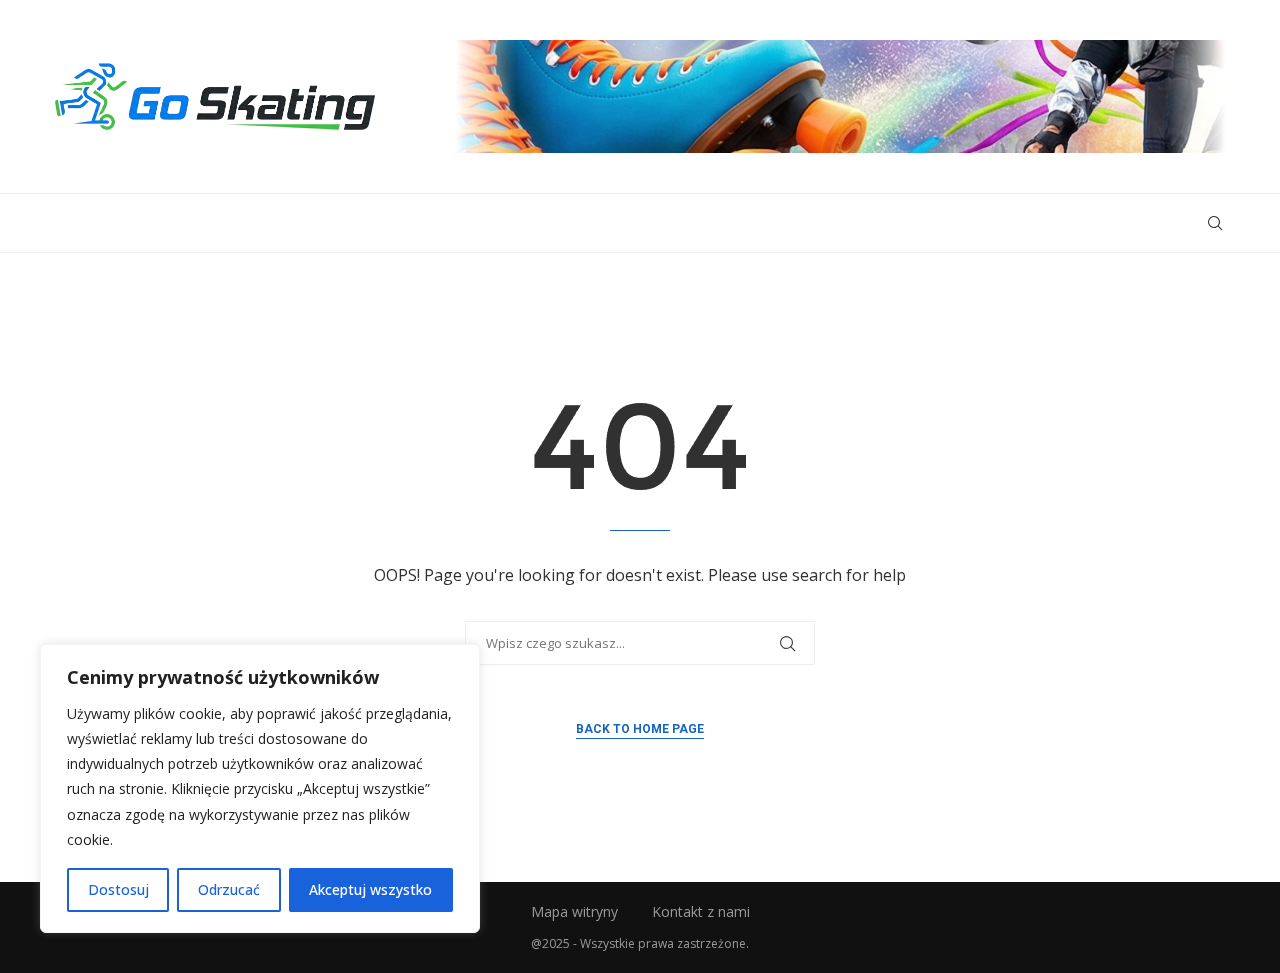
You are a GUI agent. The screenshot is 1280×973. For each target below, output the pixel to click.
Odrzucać (229, 889)
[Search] (1215, 223)
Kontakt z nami (701, 911)
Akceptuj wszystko (370, 889)
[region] (260, 788)
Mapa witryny (574, 911)
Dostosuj (118, 889)
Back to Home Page (640, 729)
